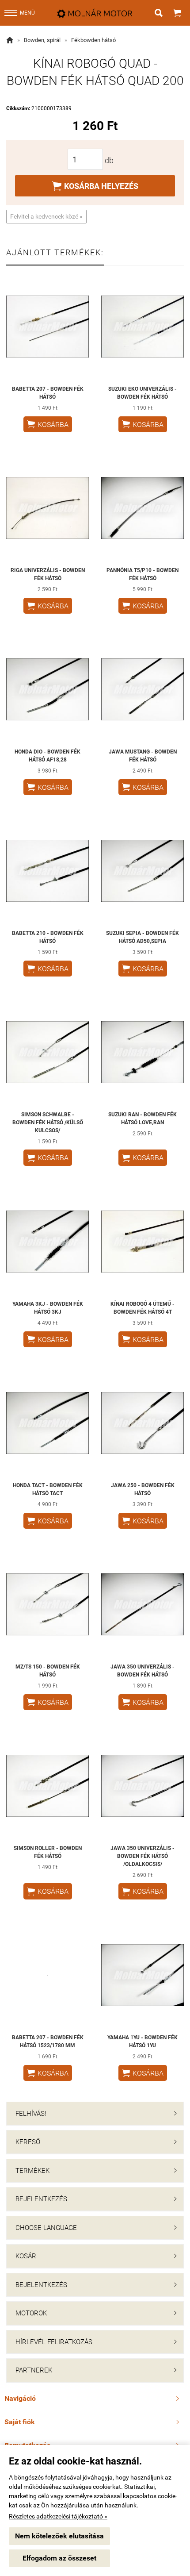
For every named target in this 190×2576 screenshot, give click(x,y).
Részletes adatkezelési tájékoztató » (58, 2516)
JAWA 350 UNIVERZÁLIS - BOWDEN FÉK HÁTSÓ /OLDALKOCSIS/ (142, 1856)
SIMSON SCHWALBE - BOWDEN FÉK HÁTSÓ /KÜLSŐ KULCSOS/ (48, 1123)
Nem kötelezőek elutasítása (59, 2536)
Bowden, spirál (42, 40)
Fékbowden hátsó (93, 40)
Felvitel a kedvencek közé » (46, 216)
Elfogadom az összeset (59, 2558)
